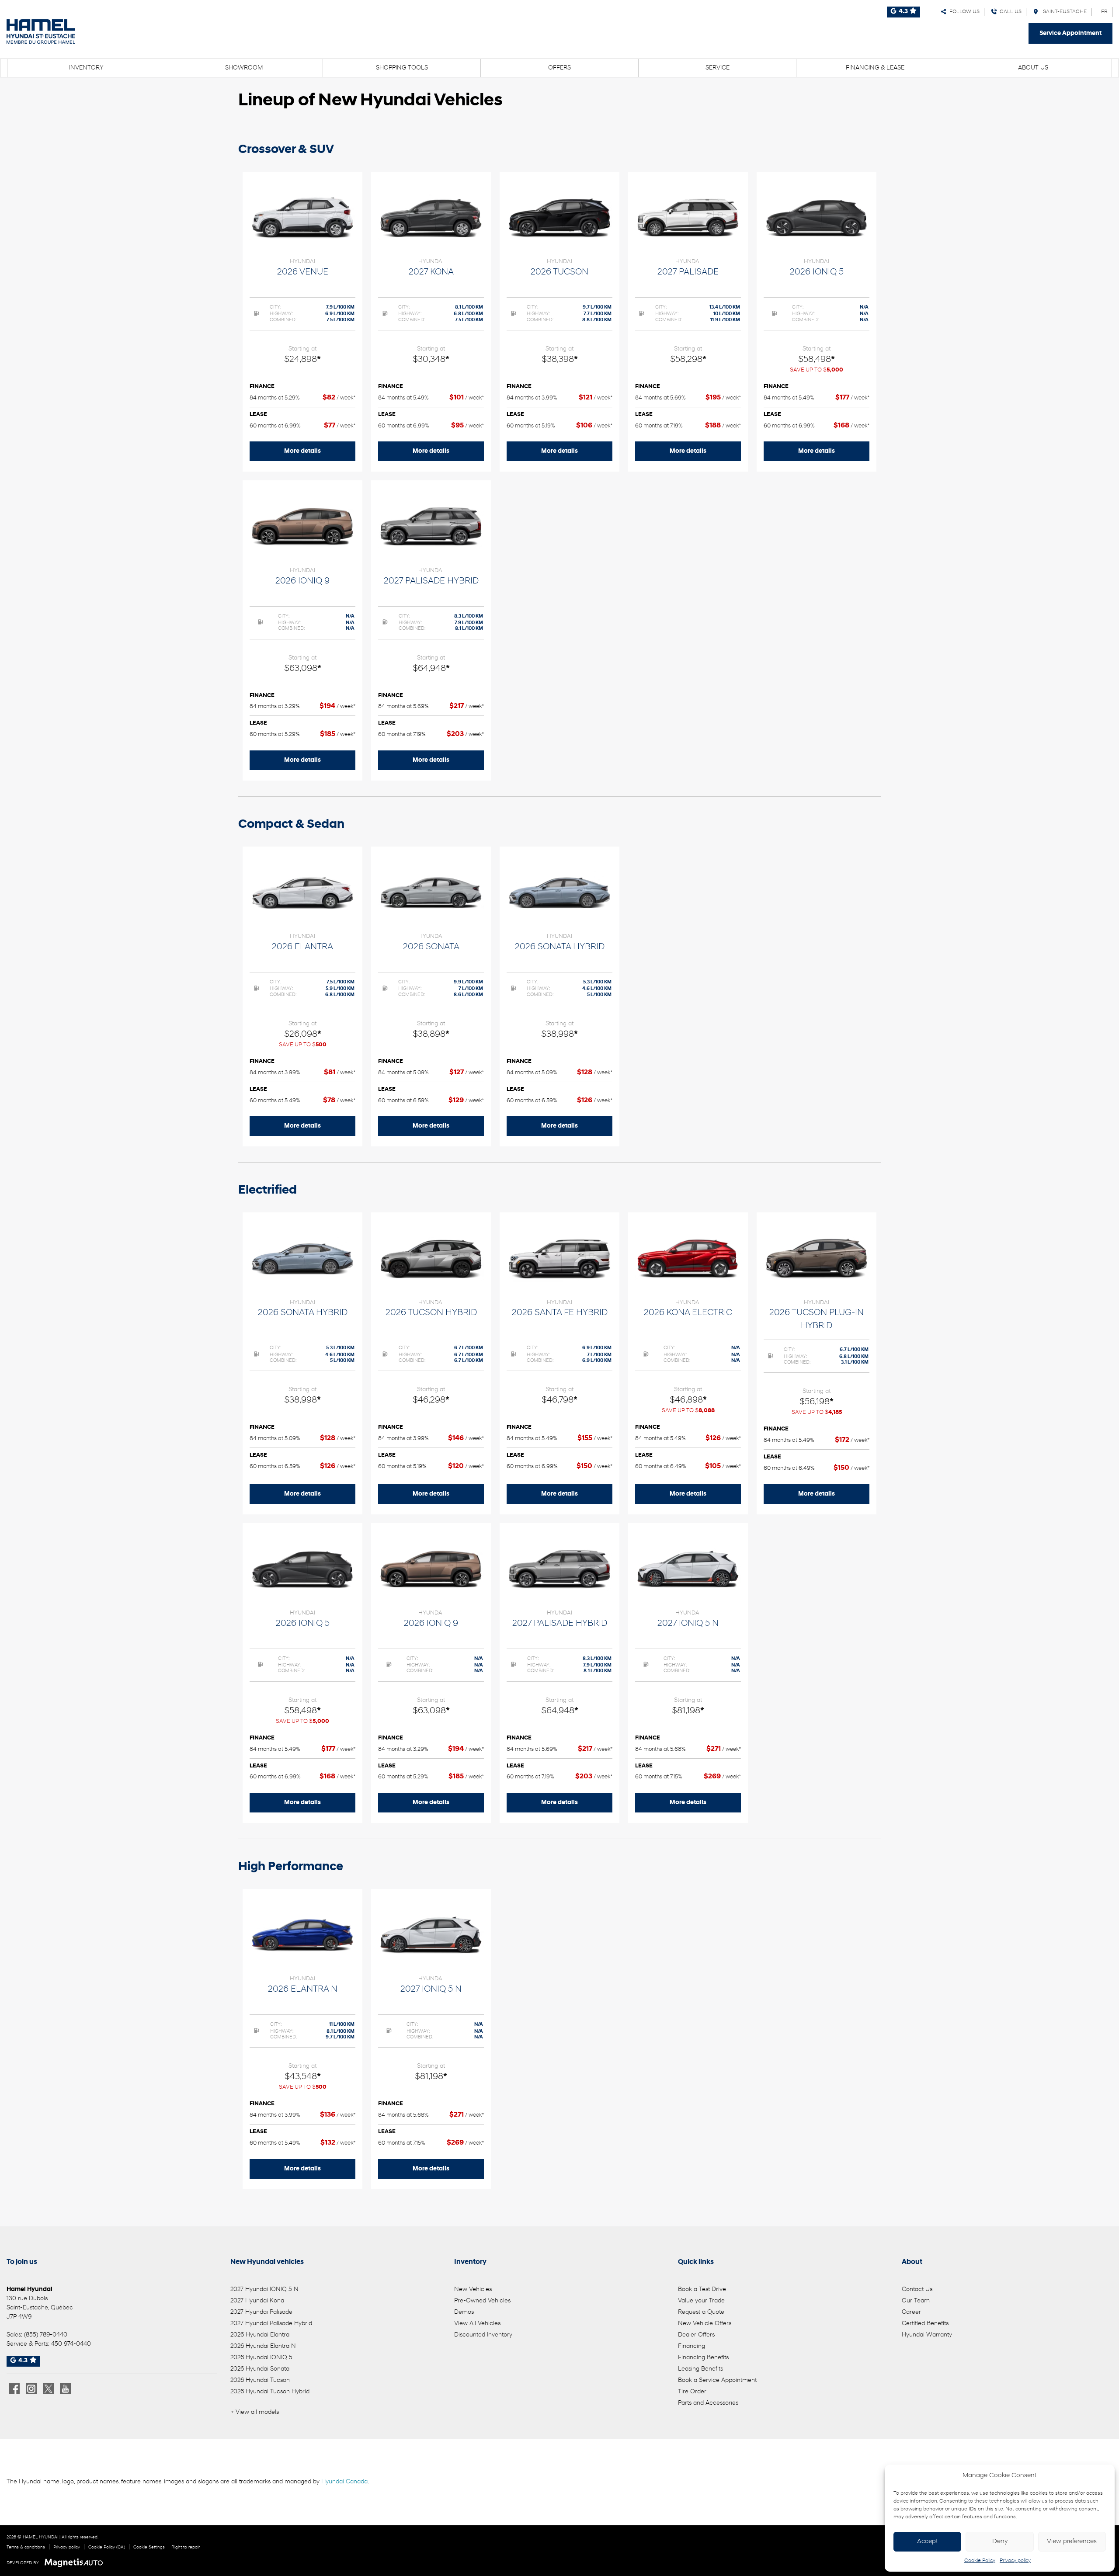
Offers (559, 68)
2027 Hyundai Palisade (261, 2312)
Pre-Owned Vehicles (482, 2301)
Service (718, 68)
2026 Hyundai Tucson (260, 2380)
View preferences (1072, 2542)
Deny (1000, 2542)
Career (911, 2312)
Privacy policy (1015, 2561)
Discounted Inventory (483, 2335)
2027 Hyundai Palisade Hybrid (271, 2324)
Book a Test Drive (702, 2290)
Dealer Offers (696, 2335)
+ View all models (255, 2412)
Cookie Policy (980, 2561)
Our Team (916, 2301)
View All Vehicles (477, 2324)
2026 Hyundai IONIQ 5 (261, 2358)
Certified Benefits (925, 2324)
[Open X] (48, 2389)
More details (302, 451)
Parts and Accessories (708, 2403)
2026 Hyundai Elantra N (263, 2346)
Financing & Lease (875, 68)
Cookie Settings (149, 2547)
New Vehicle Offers (705, 2324)
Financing (692, 2346)
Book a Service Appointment (717, 2380)
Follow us (963, 12)
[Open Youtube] (65, 2389)
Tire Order (692, 2392)
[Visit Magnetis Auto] (76, 2563)
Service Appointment (1070, 33)
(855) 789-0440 (46, 2335)
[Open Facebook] (14, 2389)
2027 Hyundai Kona (257, 2301)
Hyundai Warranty (927, 2335)
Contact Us (917, 2290)
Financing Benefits (703, 2358)
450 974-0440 (71, 2344)
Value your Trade (701, 2301)
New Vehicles (473, 2290)
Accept (928, 2542)
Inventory (86, 68)
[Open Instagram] (31, 2389)
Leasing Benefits (700, 2369)
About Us (1033, 68)
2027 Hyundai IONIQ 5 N (264, 2290)
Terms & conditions (26, 2547)
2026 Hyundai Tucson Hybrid (270, 2392)
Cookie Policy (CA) (107, 2547)
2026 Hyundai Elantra (260, 2335)
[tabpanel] (302, 322)
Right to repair (186, 2547)
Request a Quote (701, 2312)
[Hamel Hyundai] (41, 31)
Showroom (244, 68)
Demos (464, 2312)
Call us (1009, 12)
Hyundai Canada (344, 2482)
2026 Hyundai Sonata (260, 2369)
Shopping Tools (402, 68)
